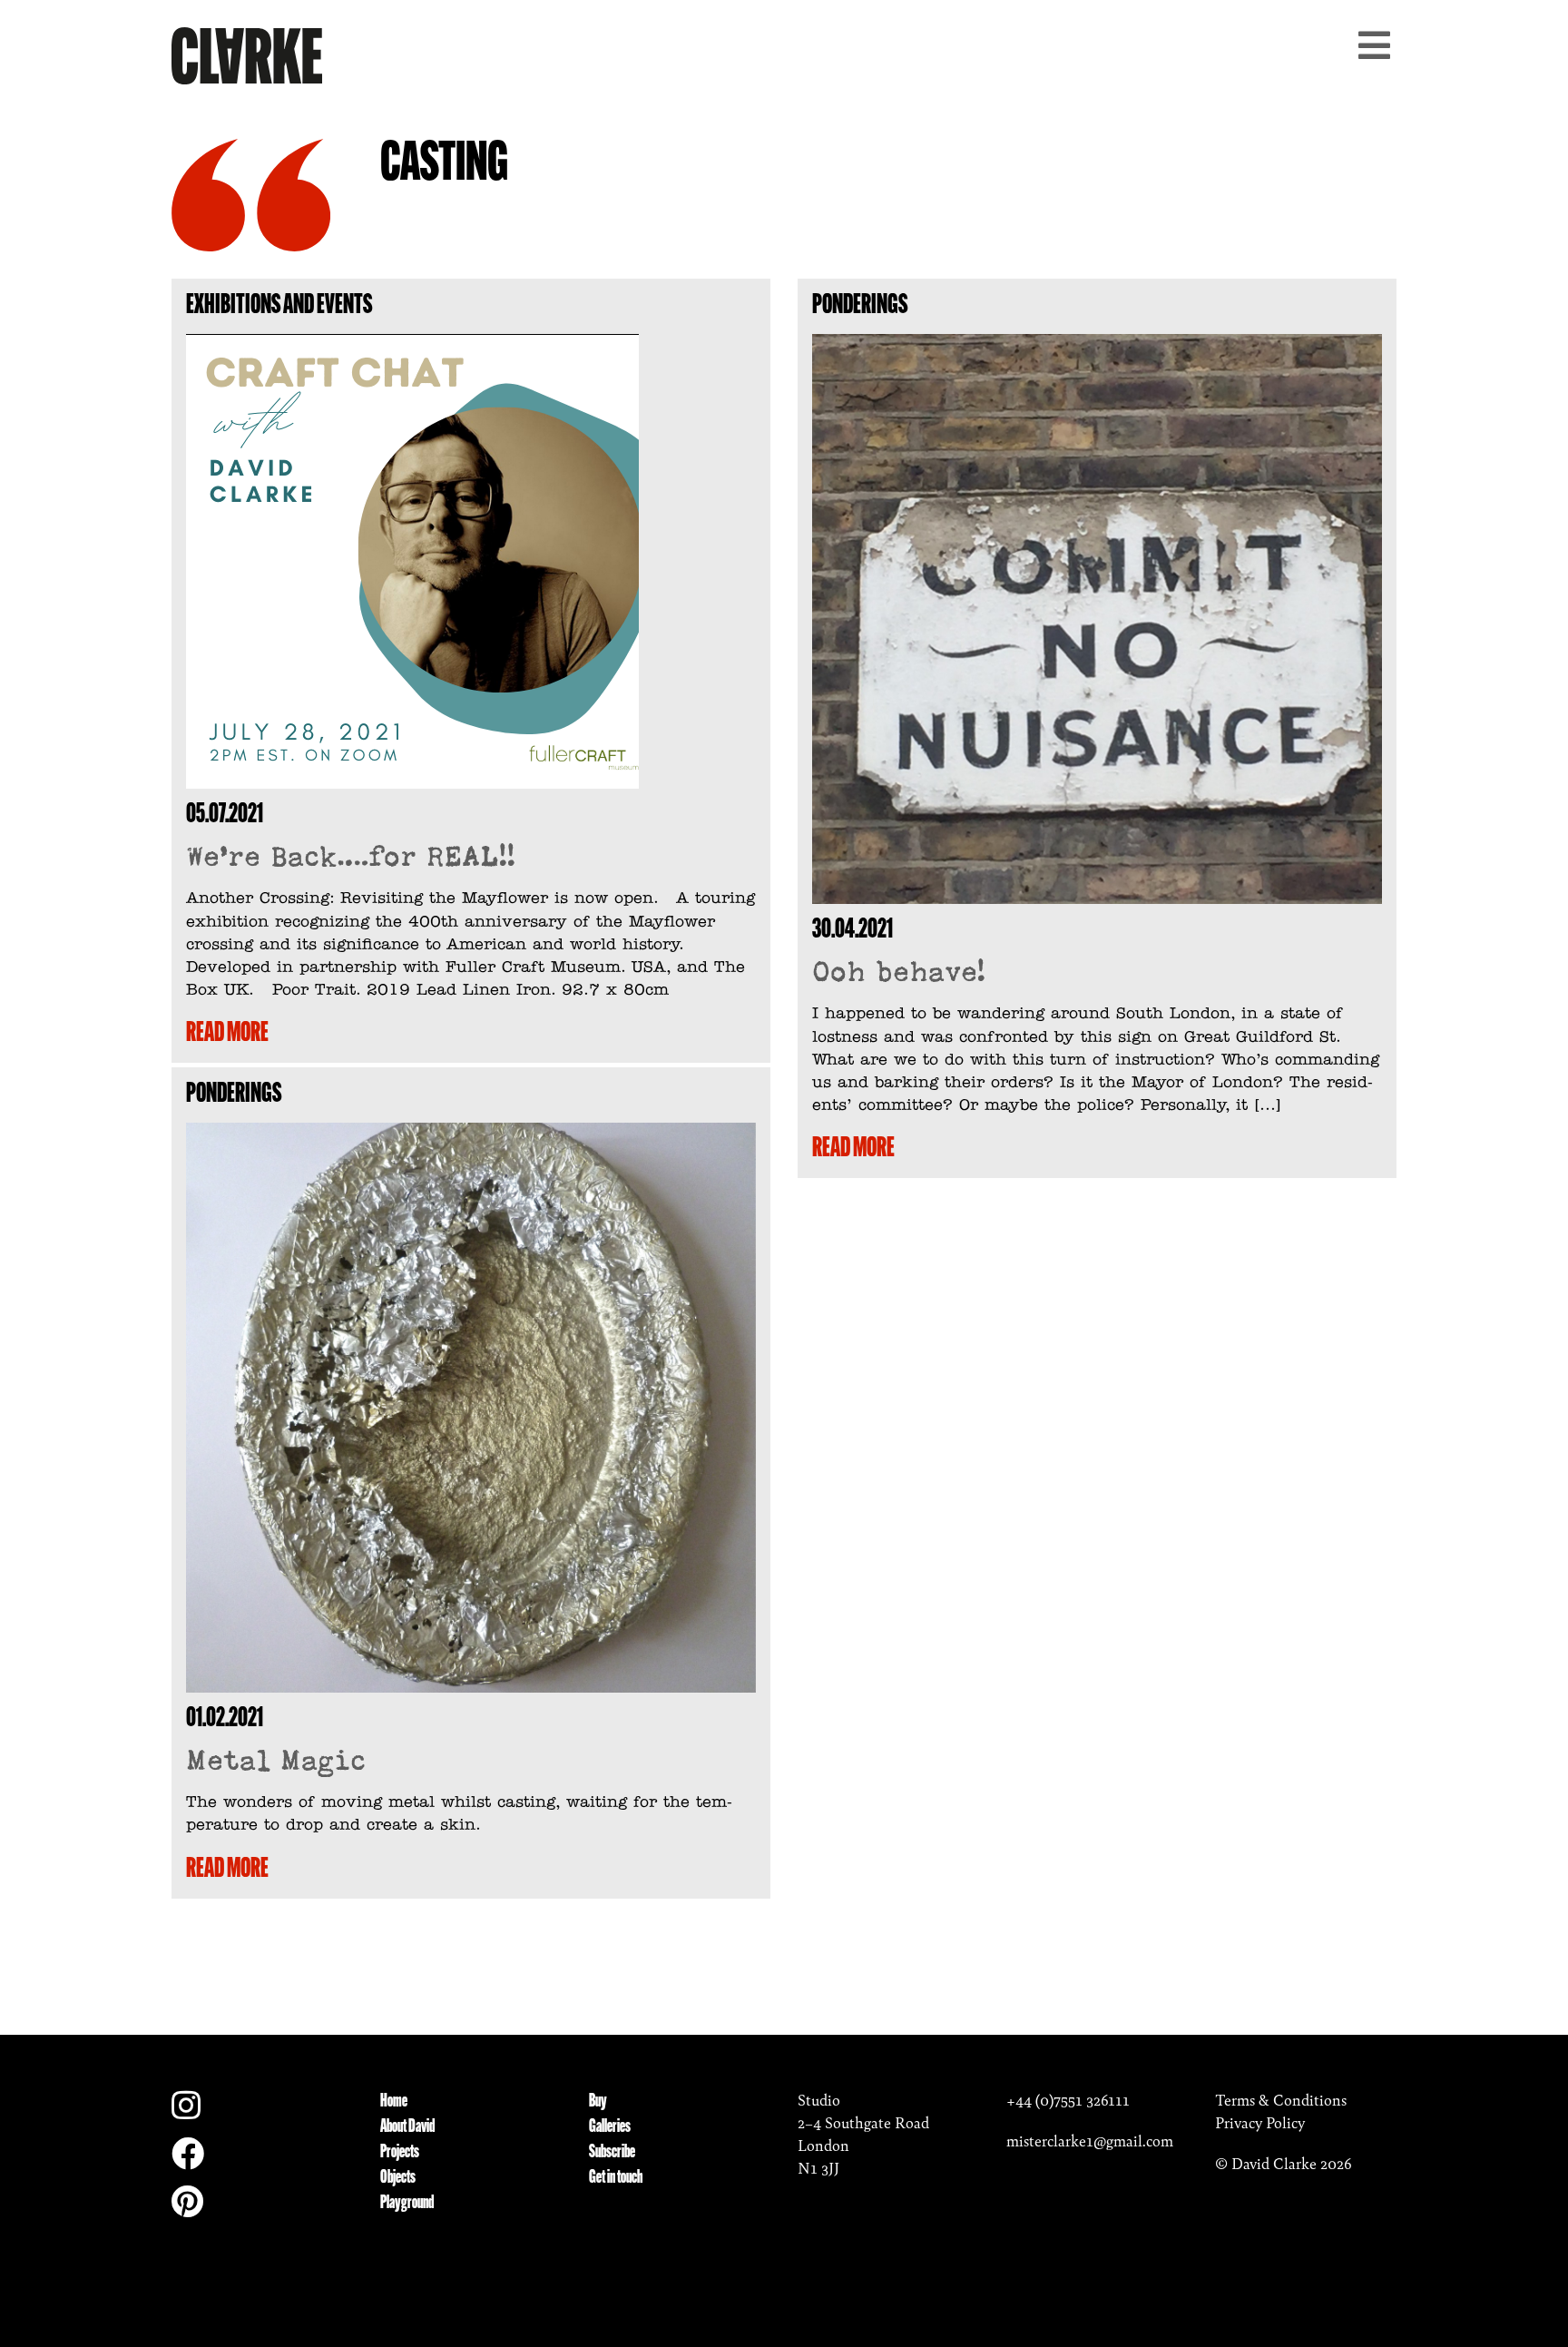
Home (394, 2102)
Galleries (610, 2127)
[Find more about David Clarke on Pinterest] (187, 2208)
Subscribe (612, 2153)
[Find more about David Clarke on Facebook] (188, 2160)
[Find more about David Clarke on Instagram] (186, 2112)
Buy (598, 2102)
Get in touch (616, 2178)
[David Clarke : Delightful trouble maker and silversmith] (247, 54)
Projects (400, 2153)
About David (407, 2127)
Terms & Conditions (1281, 2100)
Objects (398, 2178)
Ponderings (860, 306)
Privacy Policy (1260, 2123)
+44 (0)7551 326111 (1068, 2100)
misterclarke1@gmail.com (1090, 2141)
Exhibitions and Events (279, 306)
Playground (407, 2204)
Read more (227, 1034)
